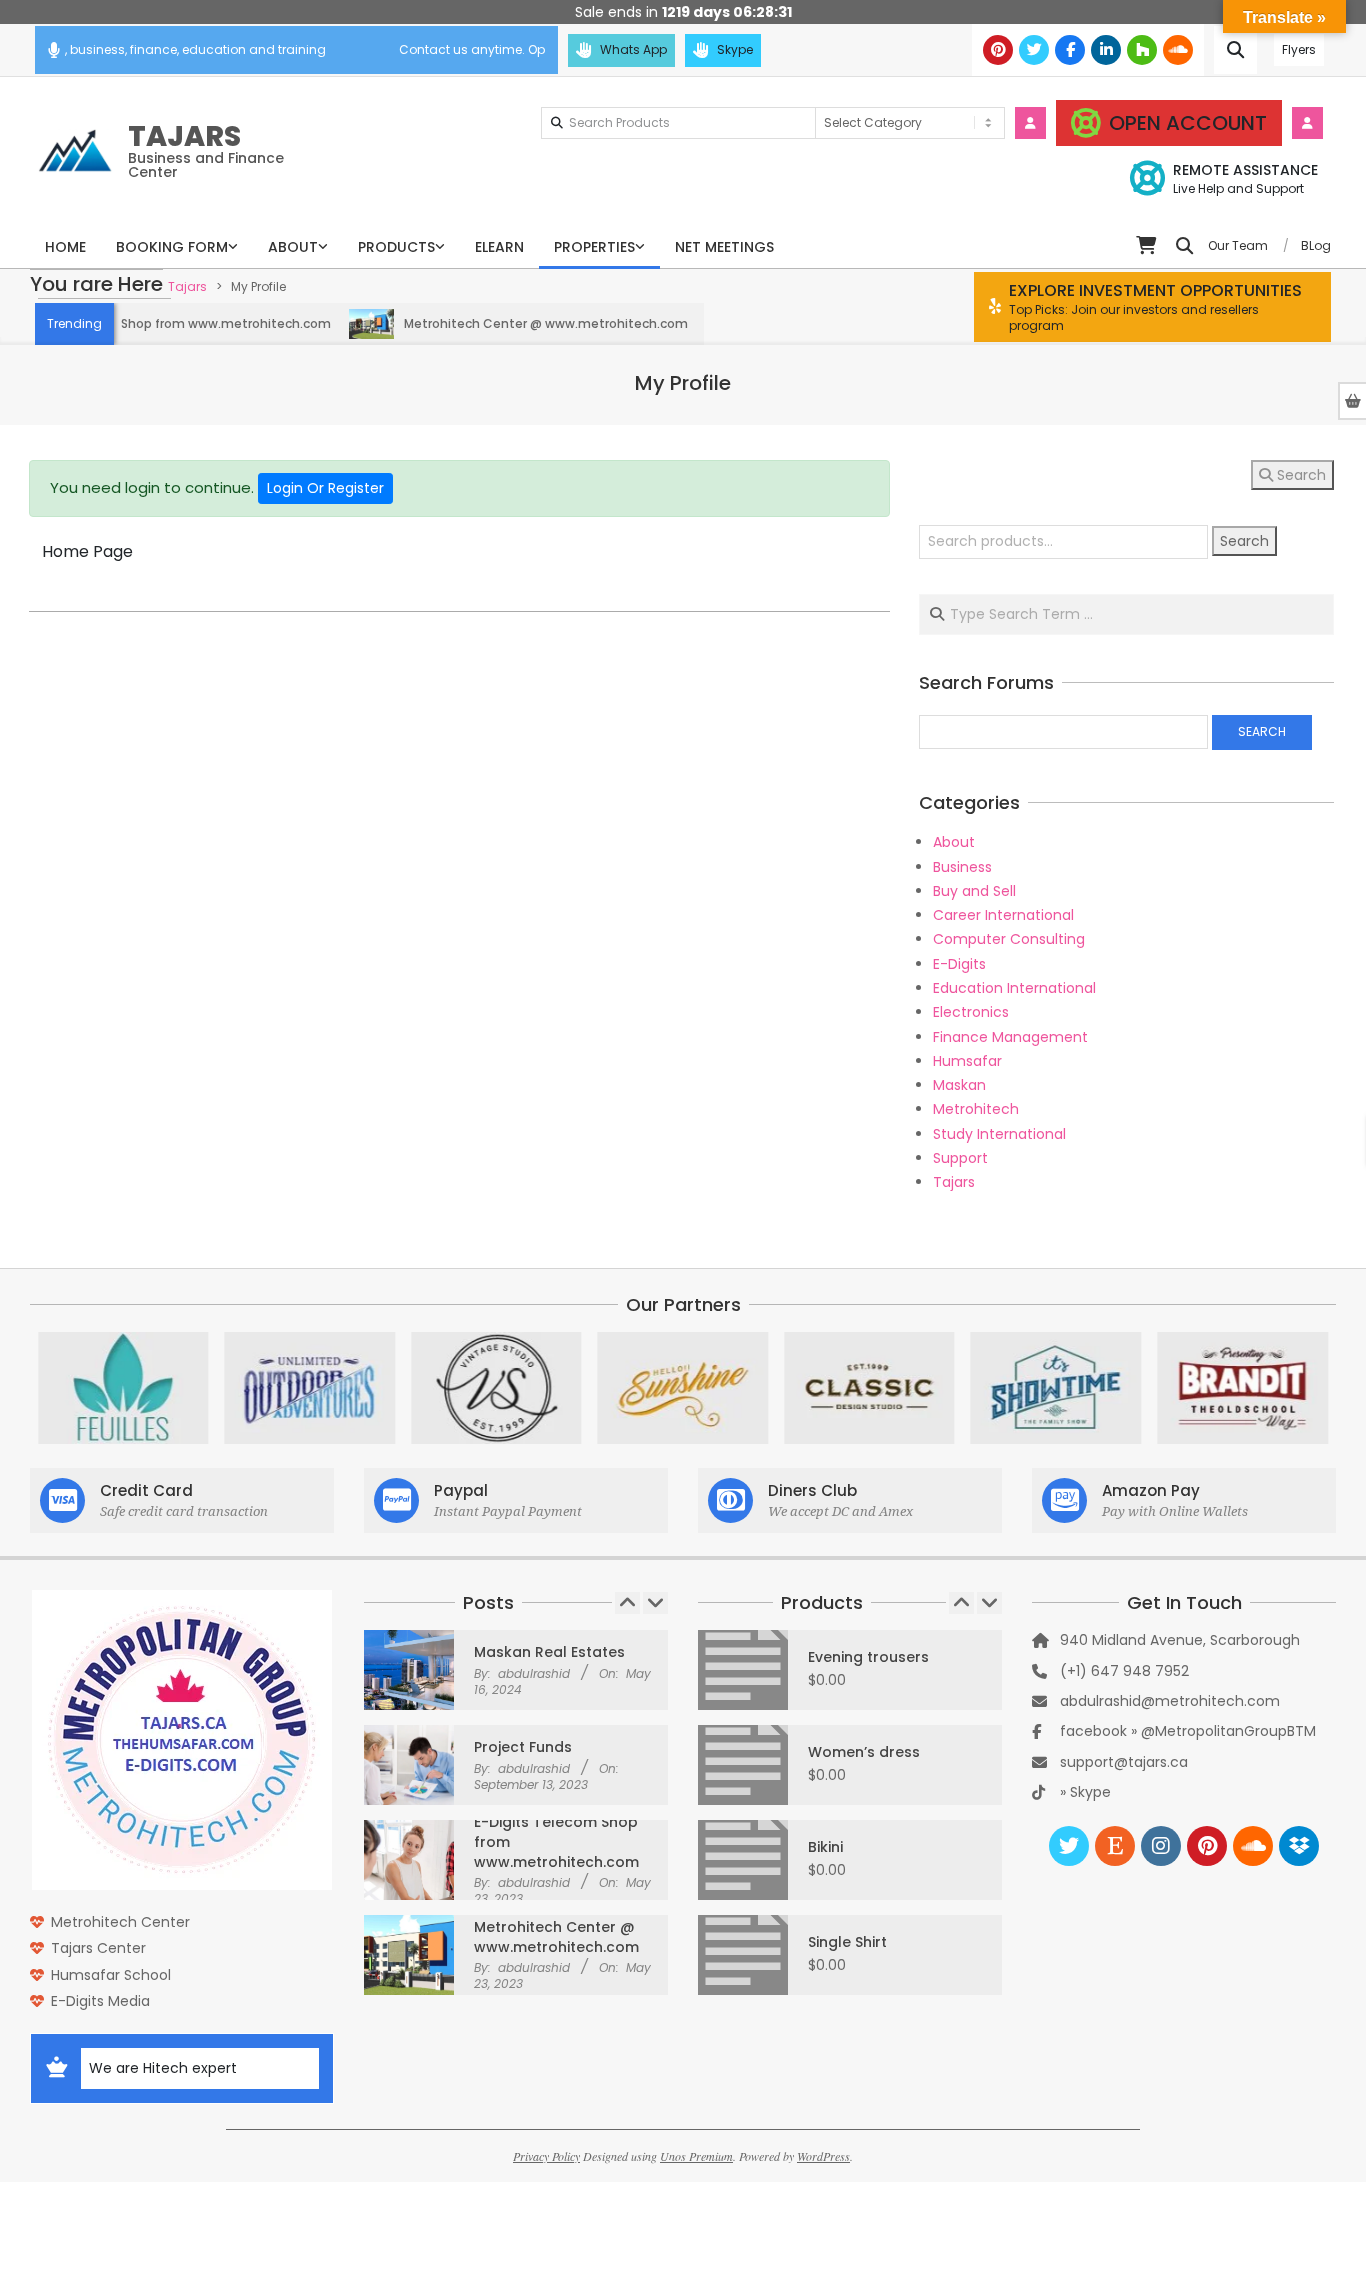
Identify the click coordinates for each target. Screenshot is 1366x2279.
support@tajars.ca (1124, 1762)
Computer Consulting (1009, 939)
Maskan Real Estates (549, 1652)
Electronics (971, 1012)
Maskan (959, 1085)
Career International (1003, 915)
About (954, 842)
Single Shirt (847, 1942)
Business (962, 867)
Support (960, 1158)
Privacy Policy (546, 2156)
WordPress (823, 2156)
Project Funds (523, 1747)
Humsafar (967, 1061)
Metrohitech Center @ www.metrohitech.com (506, 323)
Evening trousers (868, 1657)
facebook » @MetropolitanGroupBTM (1188, 1731)
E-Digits (959, 964)
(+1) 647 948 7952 (1124, 1671)
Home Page (87, 551)
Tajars (954, 1182)
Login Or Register (325, 488)
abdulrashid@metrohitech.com (1170, 1701)
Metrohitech (976, 1109)
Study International (999, 1134)
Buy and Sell (974, 891)
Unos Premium (696, 2156)
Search (1299, 475)
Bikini (825, 1847)
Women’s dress (864, 1752)
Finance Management (1010, 1037)
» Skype (1085, 1792)
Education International (1014, 988)
